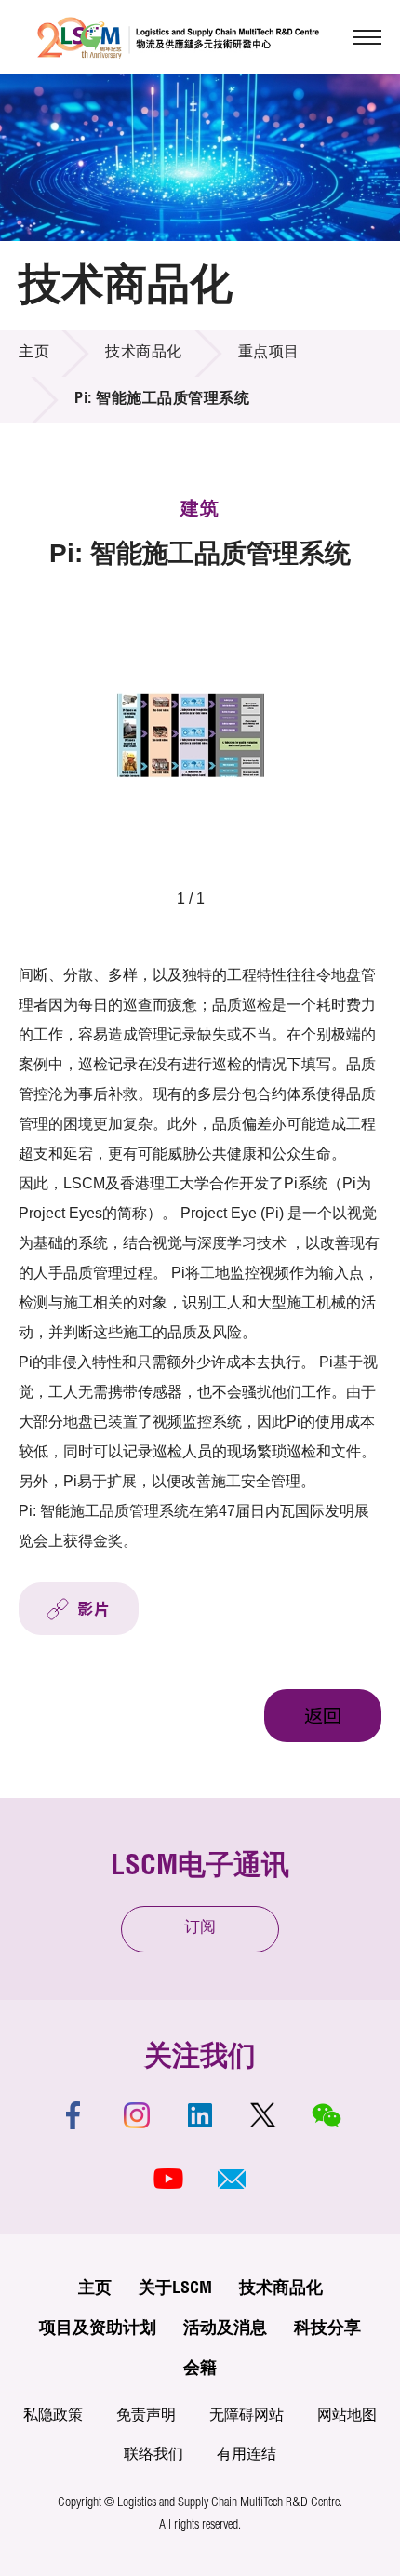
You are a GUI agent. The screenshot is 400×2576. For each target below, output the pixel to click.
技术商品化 (144, 354)
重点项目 (269, 354)
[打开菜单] (367, 37)
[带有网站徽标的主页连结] (178, 37)
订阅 (200, 1929)
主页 (34, 354)
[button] (232, 2179)
